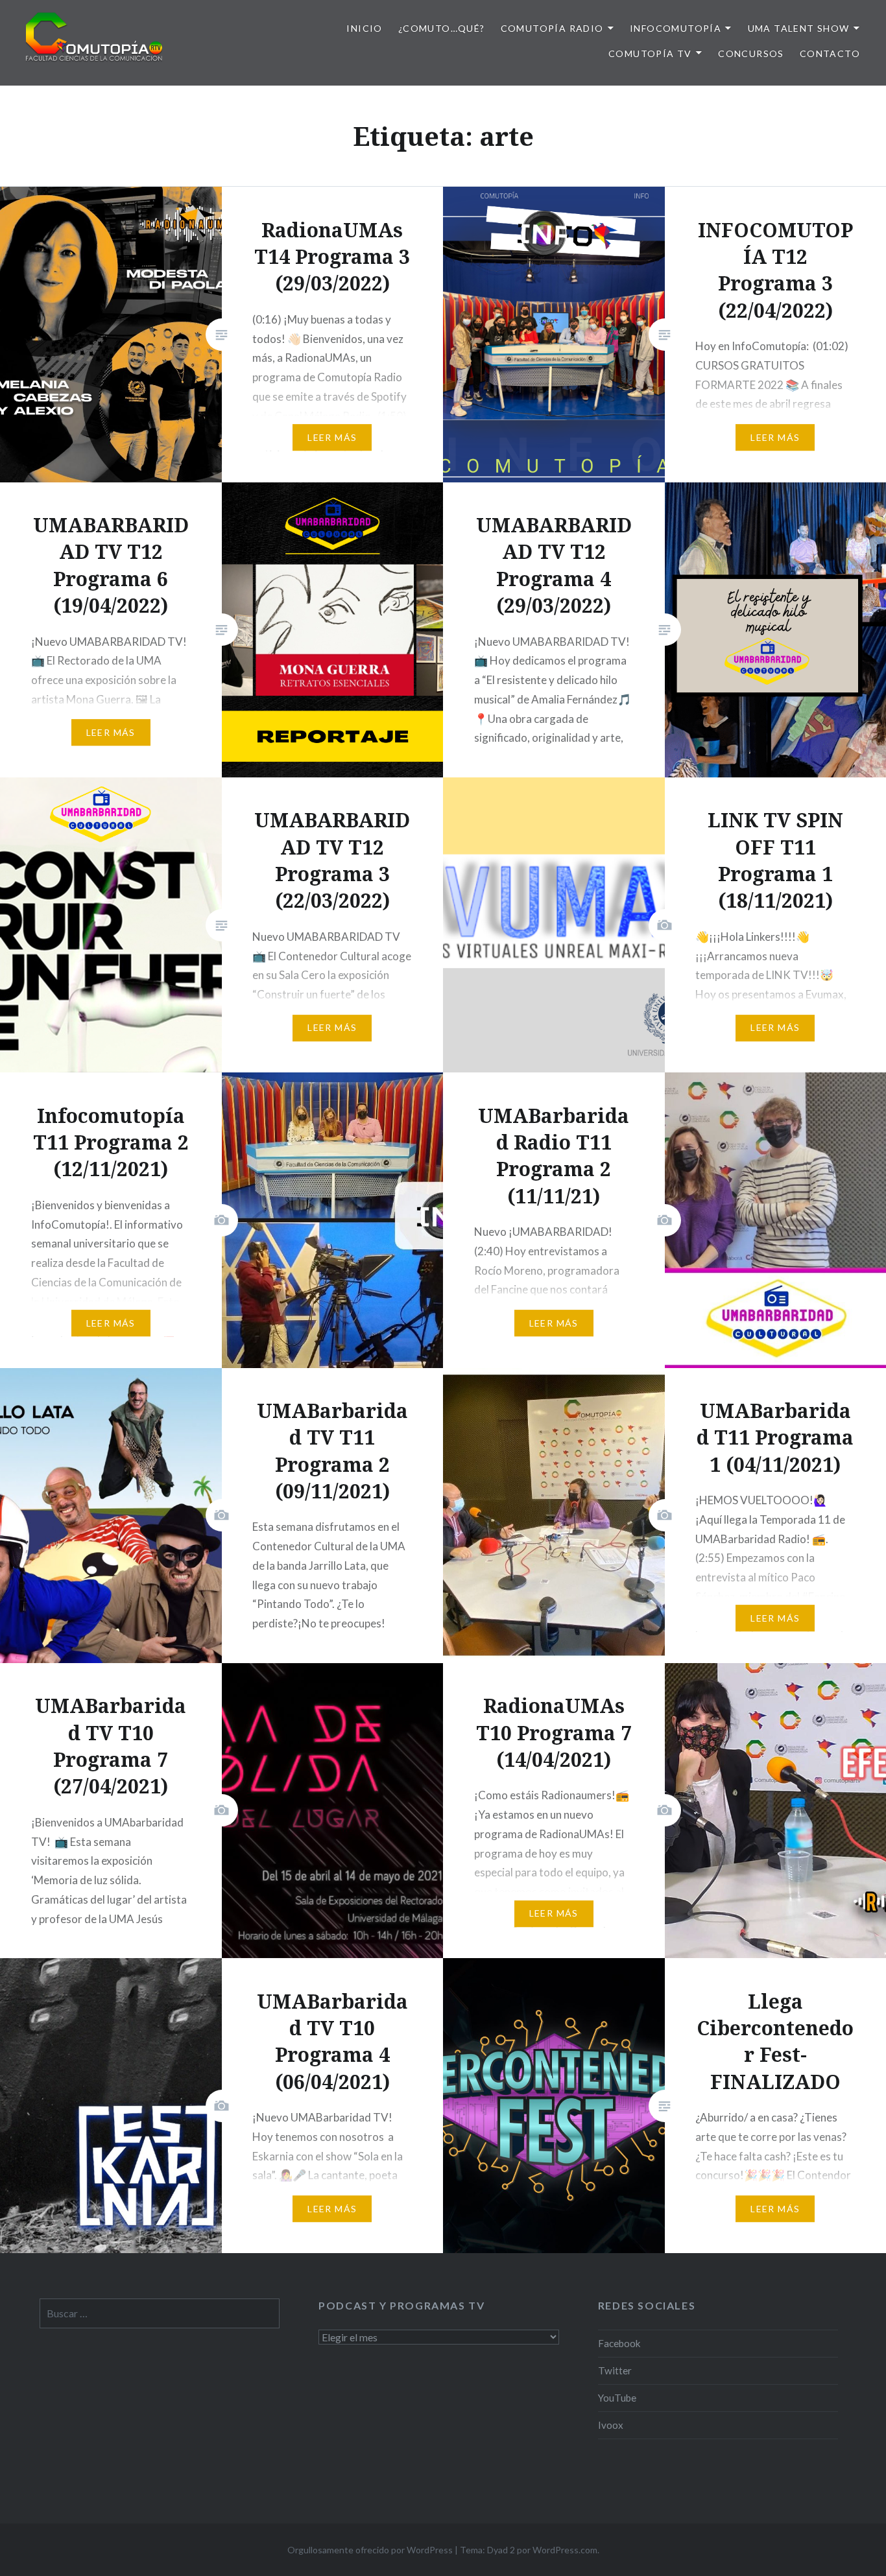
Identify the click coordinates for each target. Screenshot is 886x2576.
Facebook (619, 2343)
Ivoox (611, 2425)
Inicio (364, 28)
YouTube (617, 2398)
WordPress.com (565, 2550)
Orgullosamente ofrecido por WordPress (370, 2550)
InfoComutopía (676, 28)
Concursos (751, 53)
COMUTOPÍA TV (650, 53)
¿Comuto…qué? (442, 28)
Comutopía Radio (552, 28)
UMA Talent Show (799, 28)
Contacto (830, 53)
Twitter (615, 2370)
